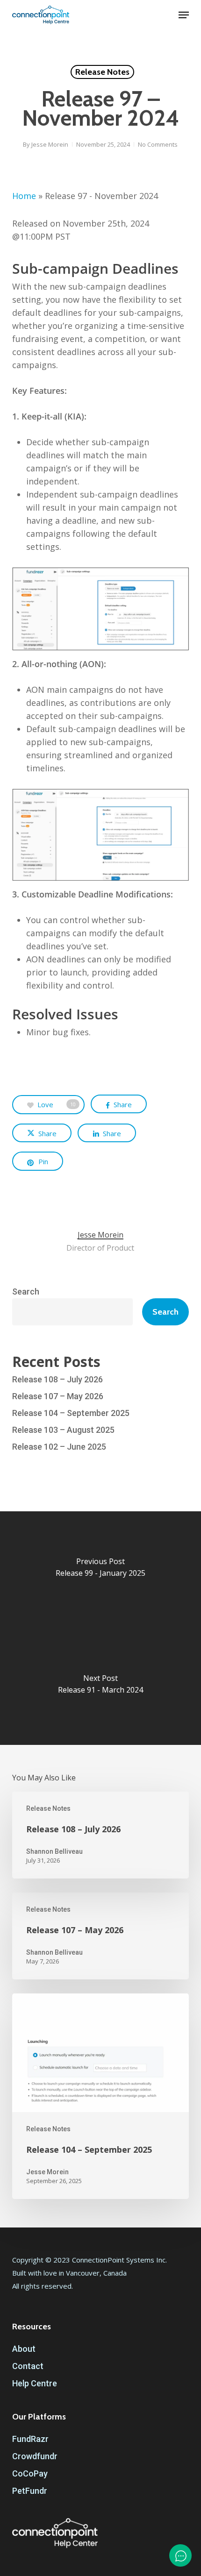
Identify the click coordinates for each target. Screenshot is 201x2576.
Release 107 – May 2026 (58, 1396)
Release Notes (102, 72)
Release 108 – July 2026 (57, 1379)
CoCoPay (30, 2473)
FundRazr (30, 2439)
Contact (28, 2366)
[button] (184, 15)
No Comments (158, 144)
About (24, 2349)
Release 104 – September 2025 (71, 1413)
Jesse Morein (50, 144)
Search (26, 1292)
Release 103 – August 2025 (63, 1430)
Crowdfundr (35, 2456)
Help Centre (35, 2383)
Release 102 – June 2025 (59, 1447)
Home (24, 196)
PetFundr (30, 2491)
